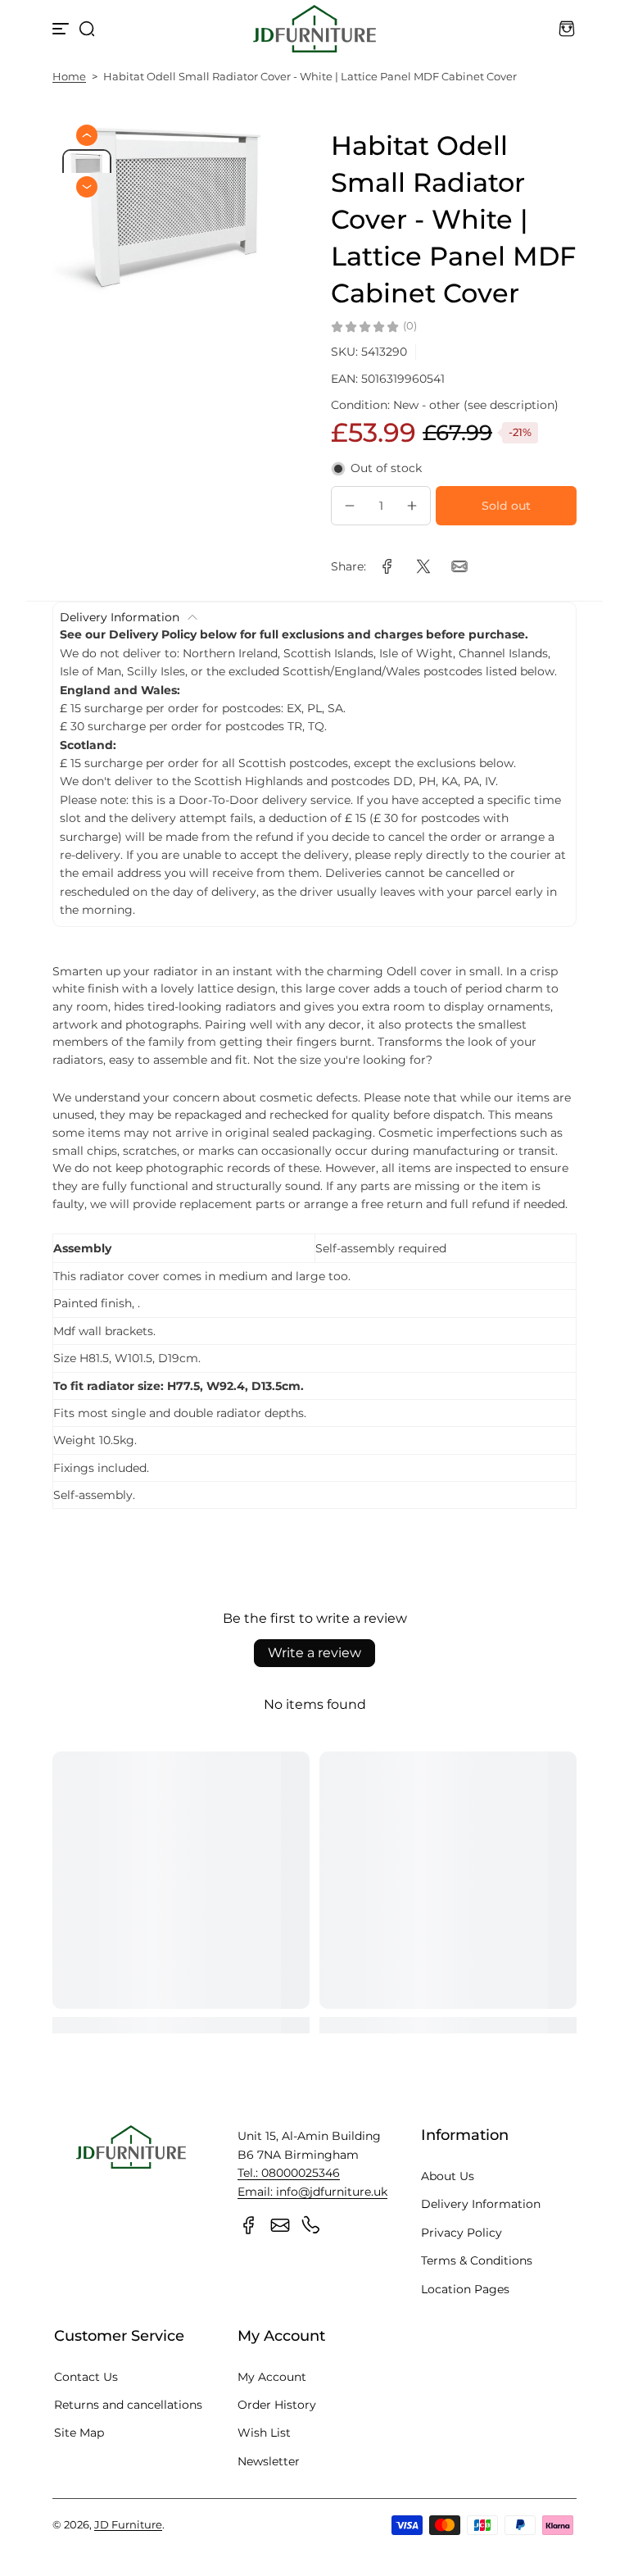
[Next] (87, 187)
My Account (272, 2377)
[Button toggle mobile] (62, 29)
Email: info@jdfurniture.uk (312, 2192)
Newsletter (269, 2461)
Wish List (264, 2433)
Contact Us (86, 2377)
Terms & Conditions (477, 2260)
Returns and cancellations (128, 2405)
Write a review (314, 1653)
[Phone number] (311, 2225)
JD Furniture (128, 2525)
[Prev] (87, 135)
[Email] (280, 2225)
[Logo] (314, 29)
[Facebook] (249, 2225)
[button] (87, 29)
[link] (387, 566)
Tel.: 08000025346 (289, 2173)
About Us (448, 2176)
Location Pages (465, 2289)
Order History (277, 2405)
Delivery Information (481, 2204)
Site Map (79, 2433)
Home (69, 77)
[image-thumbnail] (87, 168)
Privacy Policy (462, 2233)
